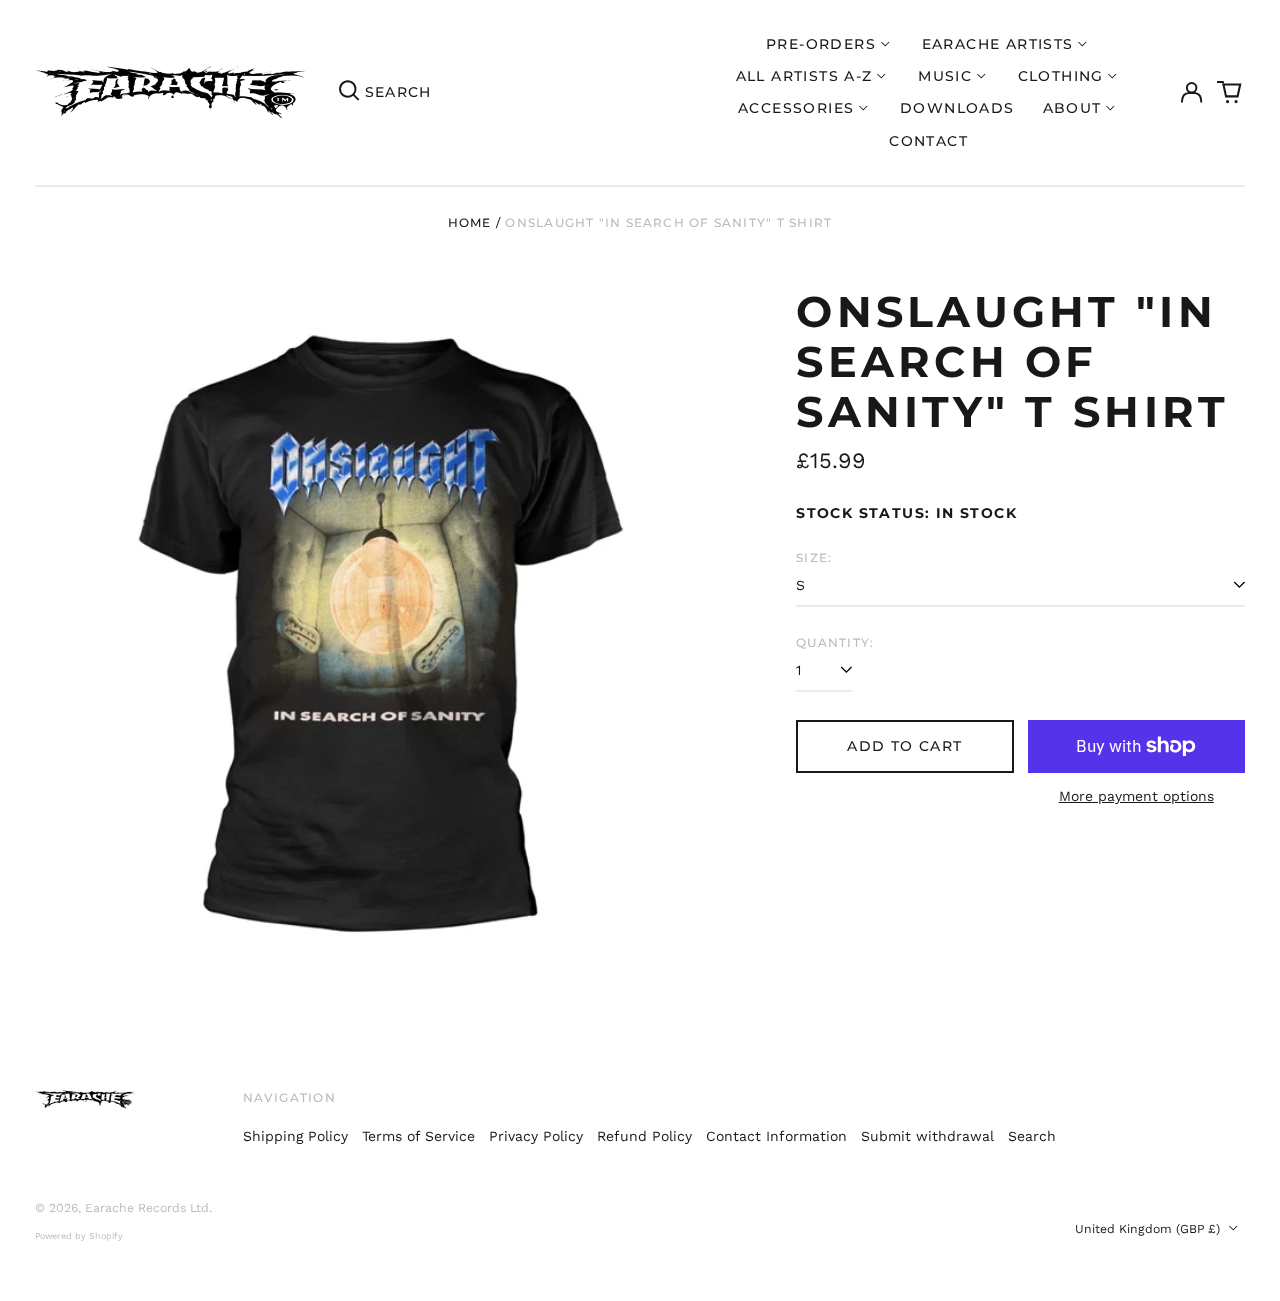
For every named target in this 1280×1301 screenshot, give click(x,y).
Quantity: (835, 642)
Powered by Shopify (79, 1236)
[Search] (349, 93)
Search (1032, 1136)
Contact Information (776, 1136)
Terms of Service (418, 1136)
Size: (814, 557)
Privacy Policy (536, 1136)
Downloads (957, 108)
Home (470, 222)
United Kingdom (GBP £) (1149, 1229)
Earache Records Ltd (147, 1208)
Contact (928, 141)
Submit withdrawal (927, 1136)
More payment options (1136, 796)
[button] (1230, 93)
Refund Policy (644, 1136)
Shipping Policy (295, 1136)
